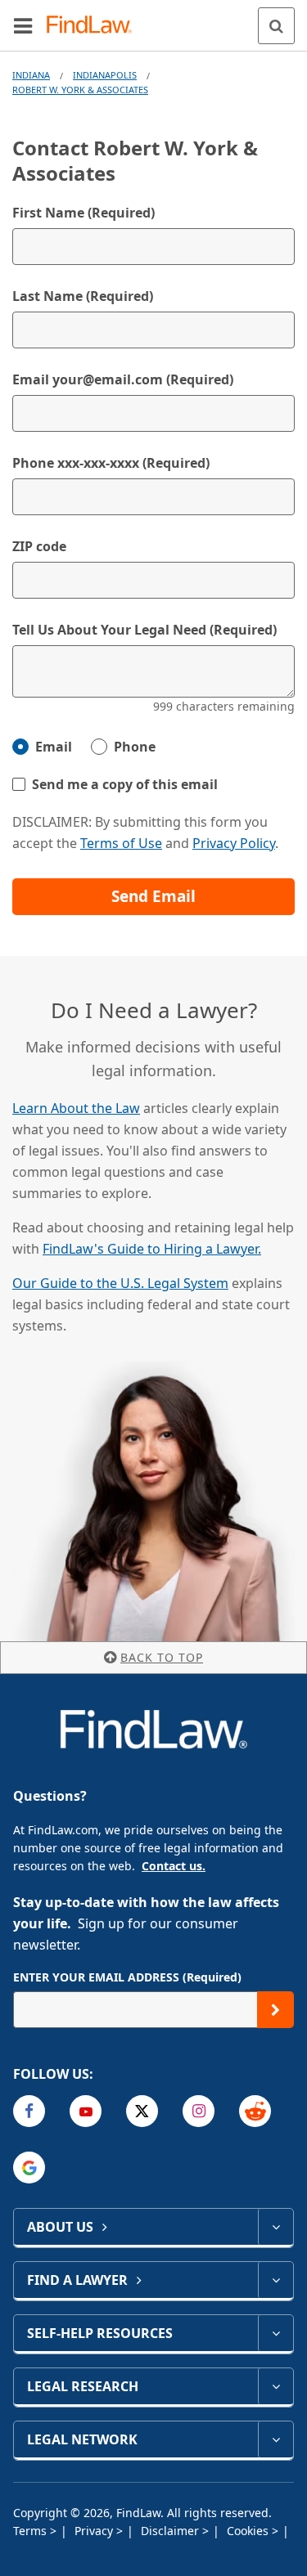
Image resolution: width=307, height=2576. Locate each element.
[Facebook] (29, 2111)
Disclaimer (172, 2531)
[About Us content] (275, 2227)
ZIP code (39, 546)
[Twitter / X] (142, 2111)
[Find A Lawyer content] (275, 2280)
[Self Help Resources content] (275, 2333)
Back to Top (162, 1657)
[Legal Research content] (275, 2386)
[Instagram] (199, 2111)
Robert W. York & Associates (80, 90)
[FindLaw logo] (95, 26)
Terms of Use (121, 843)
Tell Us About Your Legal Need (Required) (144, 630)
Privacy (95, 2531)
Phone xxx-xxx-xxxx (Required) (111, 463)
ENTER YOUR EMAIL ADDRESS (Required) (127, 1977)
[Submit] (275, 2010)
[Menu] (23, 25)
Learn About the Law (76, 1108)
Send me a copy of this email (125, 784)
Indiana (31, 75)
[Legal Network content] (275, 2439)
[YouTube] (86, 2111)
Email (54, 747)
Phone (135, 747)
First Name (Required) (84, 213)
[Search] (276, 26)
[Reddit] (255, 2111)
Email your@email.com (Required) (123, 379)
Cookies (249, 2531)
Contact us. (174, 1866)
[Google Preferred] (29, 2168)
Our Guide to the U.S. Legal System (120, 1283)
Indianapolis (105, 75)
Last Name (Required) (83, 296)
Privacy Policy (234, 843)
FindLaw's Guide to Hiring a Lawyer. (152, 1249)
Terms (32, 2531)
